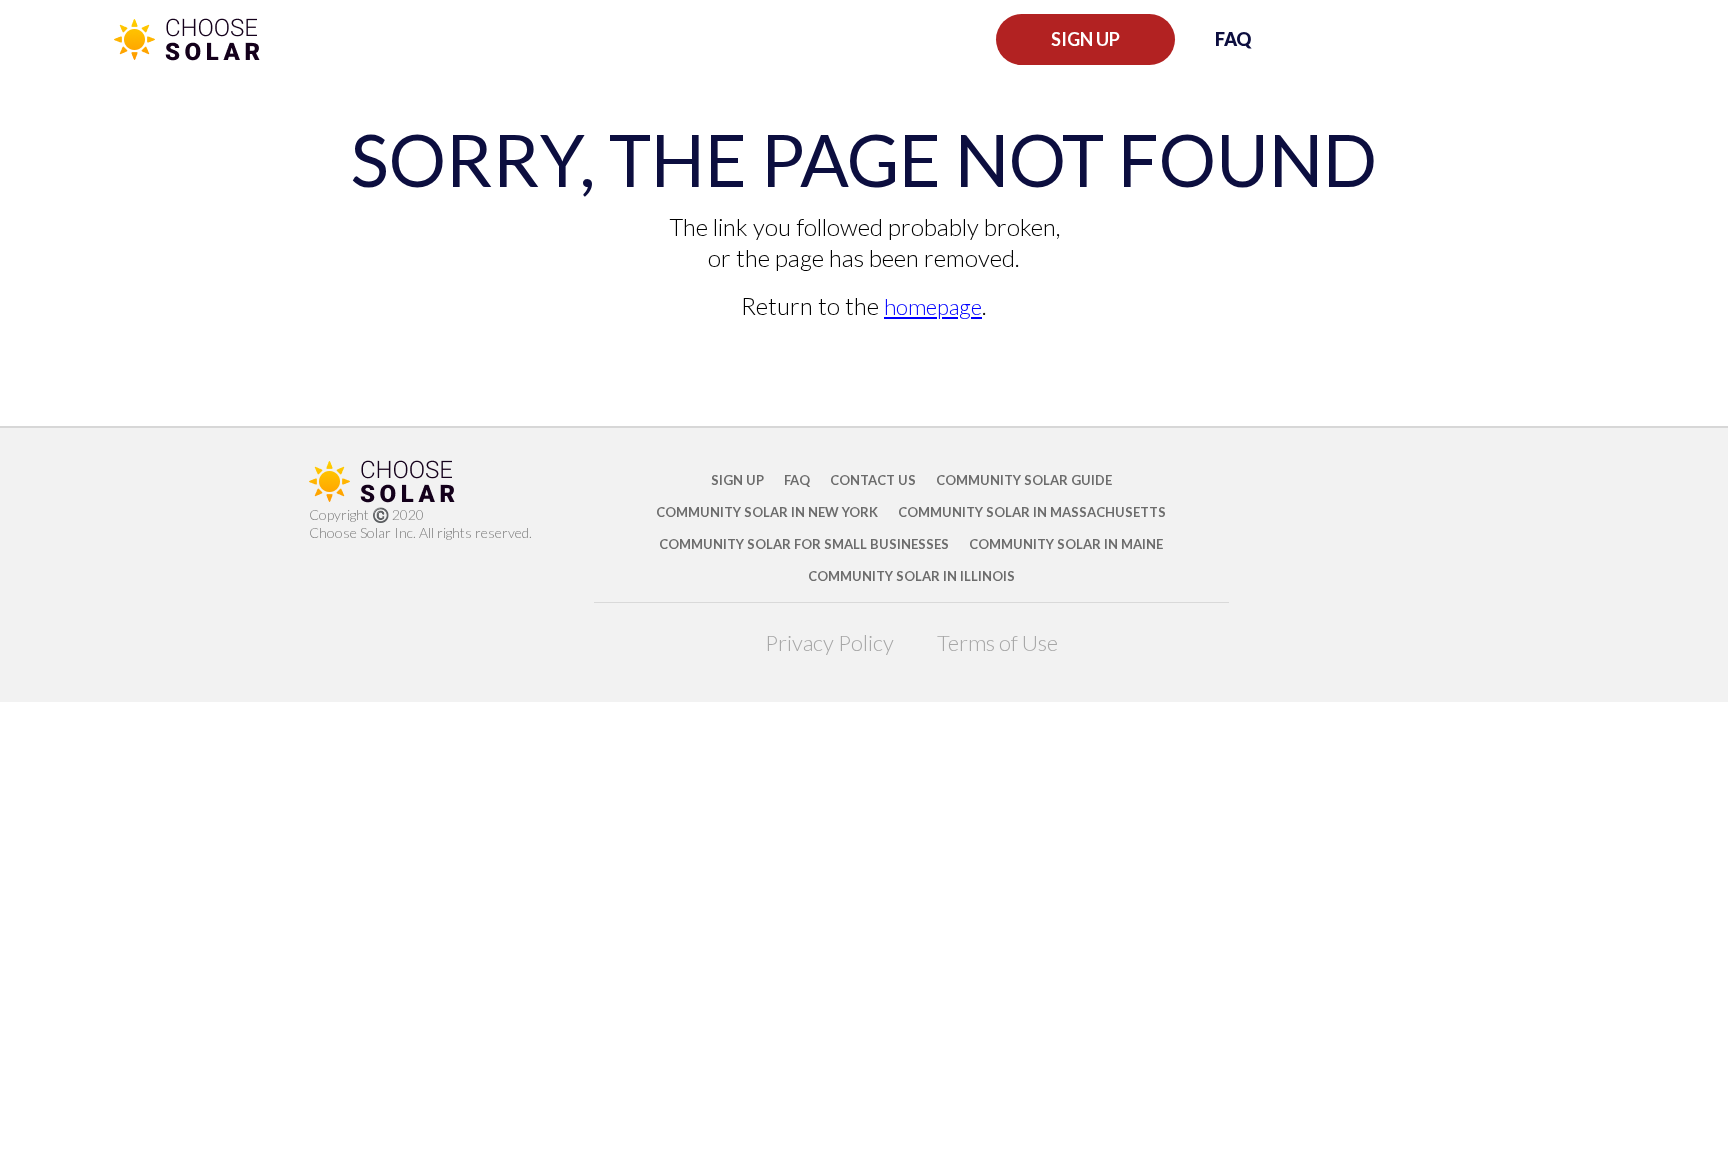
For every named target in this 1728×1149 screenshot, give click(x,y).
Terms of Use (997, 642)
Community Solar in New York (767, 512)
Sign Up (1085, 39)
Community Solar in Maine (1066, 544)
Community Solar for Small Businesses (804, 544)
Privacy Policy (829, 642)
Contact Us (873, 480)
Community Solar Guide (1024, 480)
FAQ (1233, 39)
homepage (933, 306)
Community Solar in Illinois (911, 576)
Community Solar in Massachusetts (1032, 512)
